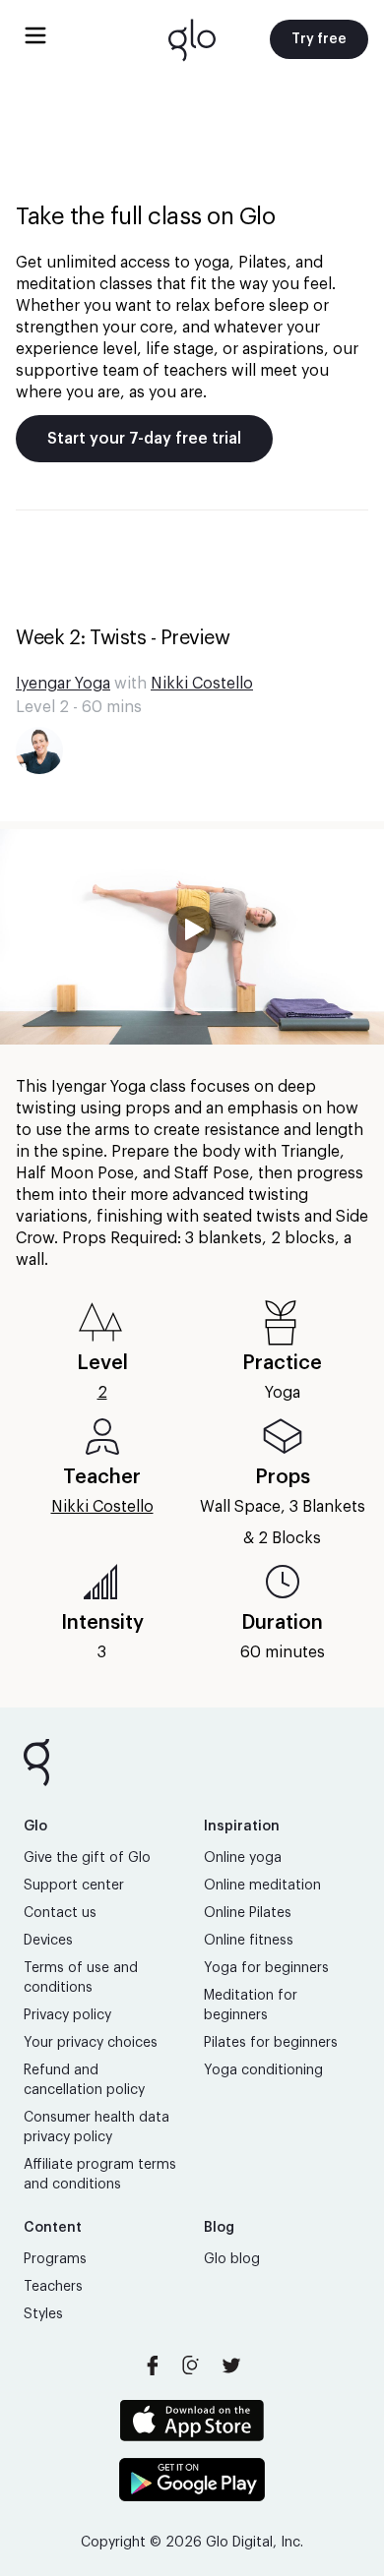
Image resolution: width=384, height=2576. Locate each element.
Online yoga (243, 1858)
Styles (43, 2314)
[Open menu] (35, 35)
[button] (192, 937)
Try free (319, 39)
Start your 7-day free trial (144, 439)
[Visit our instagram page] (192, 2366)
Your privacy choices (91, 2043)
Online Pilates (248, 1913)
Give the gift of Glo (87, 1858)
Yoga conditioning (263, 2070)
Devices (48, 1941)
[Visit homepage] (192, 39)
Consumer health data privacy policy (96, 2127)
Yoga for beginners (266, 1968)
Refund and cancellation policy (84, 2080)
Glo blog (232, 2259)
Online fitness (249, 1941)
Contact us (60, 1913)
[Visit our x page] (231, 2366)
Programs (55, 2259)
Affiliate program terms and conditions (100, 2175)
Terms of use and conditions (81, 1978)
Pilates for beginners (271, 2043)
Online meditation (262, 1886)
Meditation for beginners (251, 2006)
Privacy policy (67, 2015)
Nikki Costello (202, 684)
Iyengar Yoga (63, 684)
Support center (74, 1886)
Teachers (53, 2287)
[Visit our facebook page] (153, 2366)
